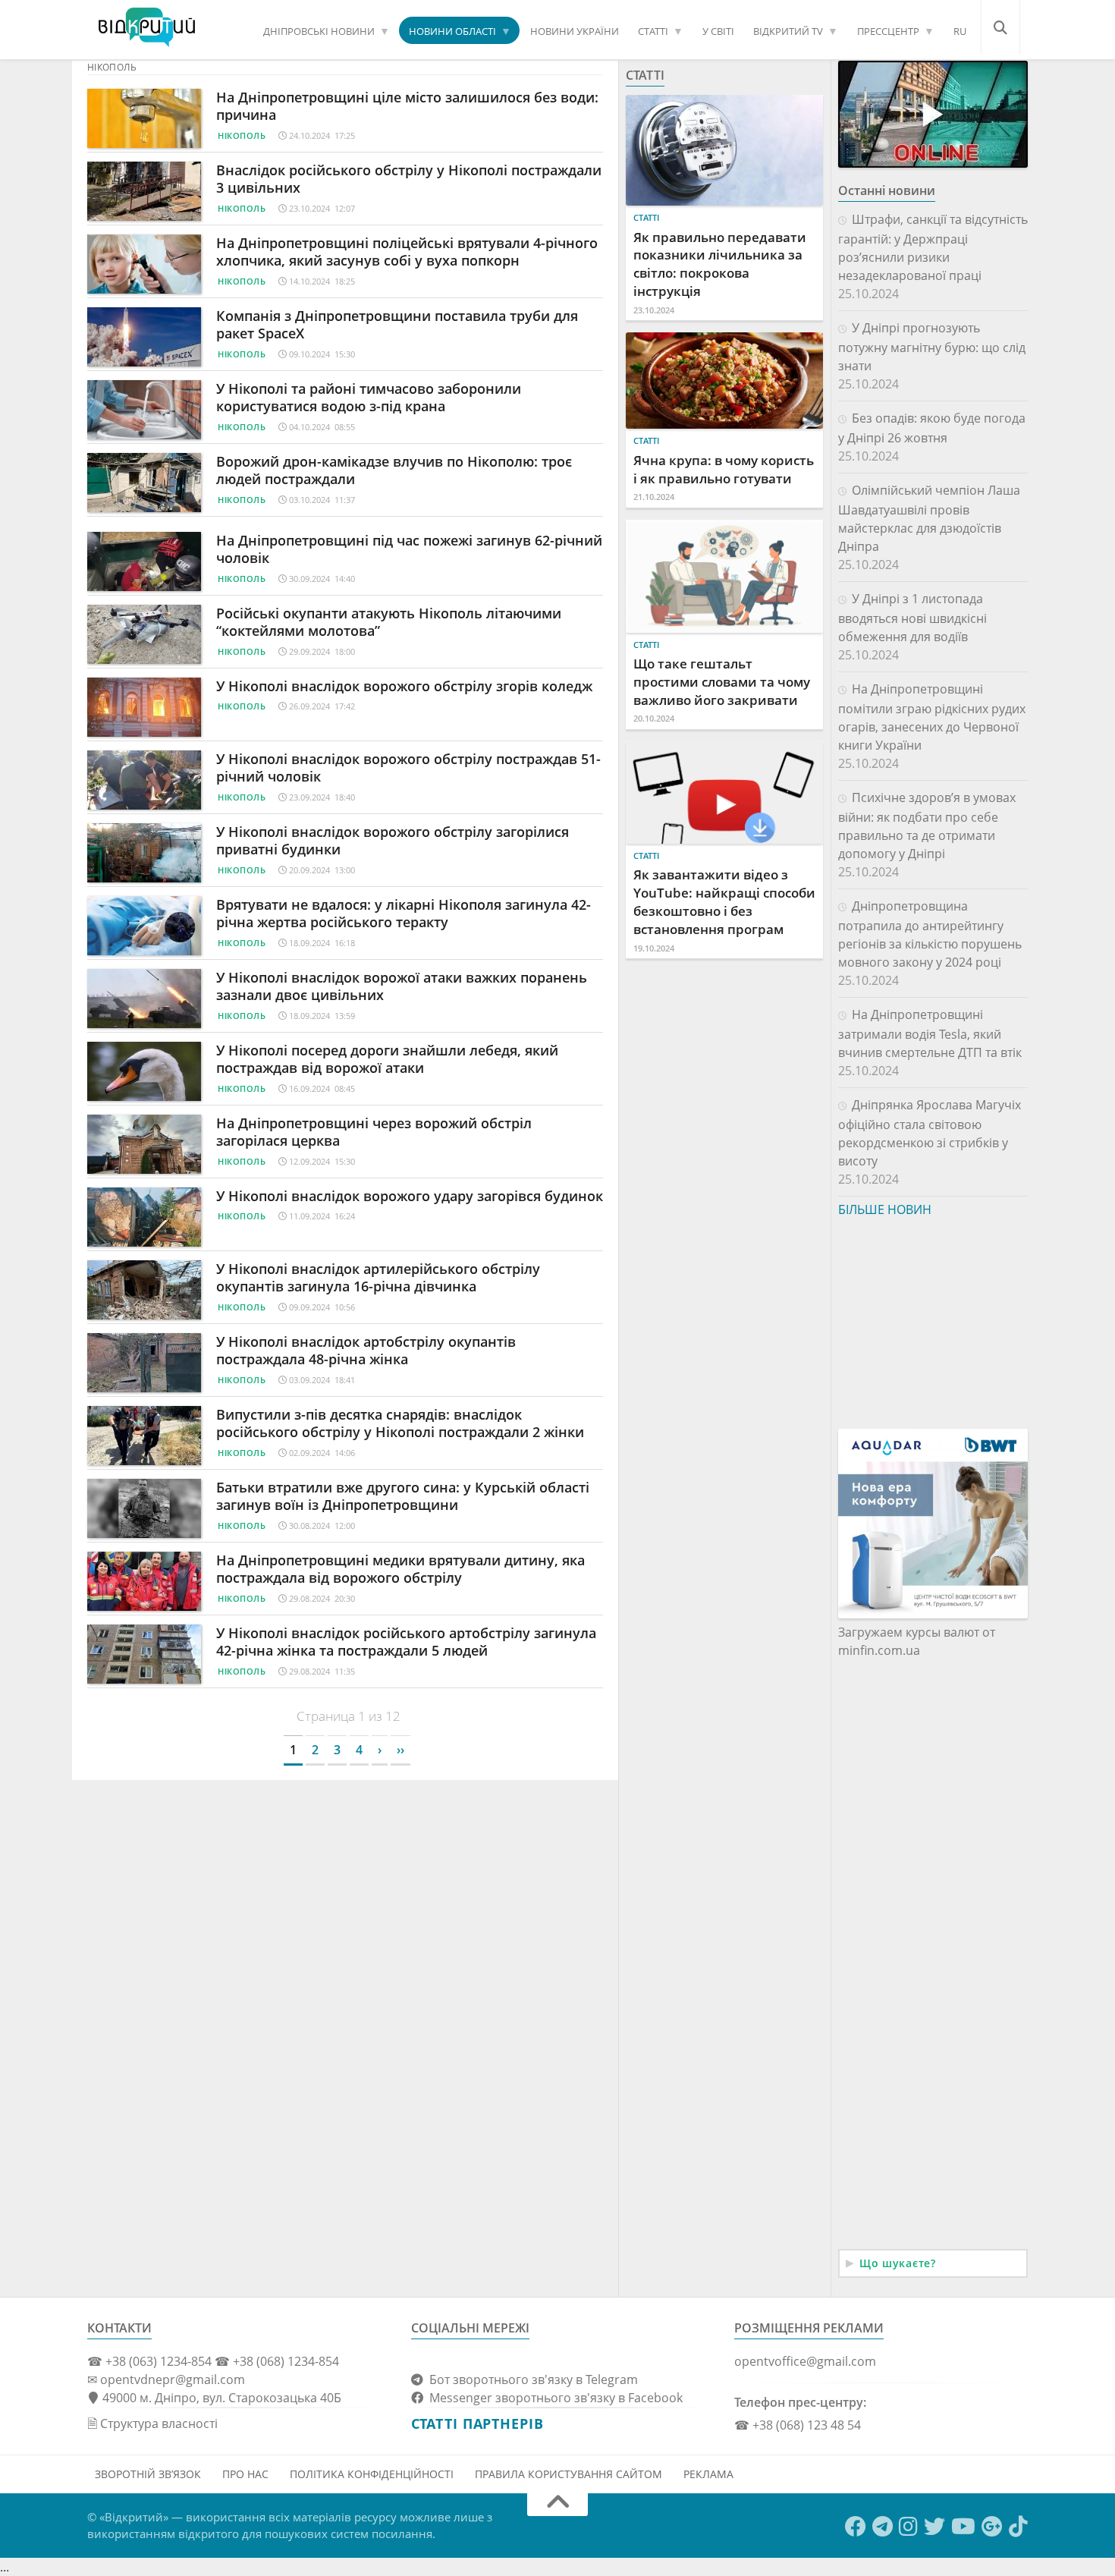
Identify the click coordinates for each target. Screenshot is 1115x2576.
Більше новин (885, 1209)
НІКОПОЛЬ (242, 135)
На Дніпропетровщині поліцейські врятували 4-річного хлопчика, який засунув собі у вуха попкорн (407, 252)
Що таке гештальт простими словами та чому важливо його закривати (722, 682)
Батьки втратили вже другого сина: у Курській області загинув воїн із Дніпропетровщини (403, 1496)
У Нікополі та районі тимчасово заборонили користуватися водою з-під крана (369, 397)
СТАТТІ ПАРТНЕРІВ (477, 2423)
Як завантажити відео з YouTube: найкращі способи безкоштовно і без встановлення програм (724, 901)
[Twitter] (934, 2527)
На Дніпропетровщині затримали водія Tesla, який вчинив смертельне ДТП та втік (930, 1033)
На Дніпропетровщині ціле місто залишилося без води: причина (407, 106)
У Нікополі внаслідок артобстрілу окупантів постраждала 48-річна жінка (366, 1350)
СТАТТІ (653, 31)
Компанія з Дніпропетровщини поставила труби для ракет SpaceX (397, 324)
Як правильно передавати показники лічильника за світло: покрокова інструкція (720, 264)
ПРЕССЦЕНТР (888, 31)
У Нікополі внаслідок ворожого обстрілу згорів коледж (404, 686)
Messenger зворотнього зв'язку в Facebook (553, 2398)
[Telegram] (883, 2527)
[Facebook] (856, 2527)
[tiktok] (1018, 2527)
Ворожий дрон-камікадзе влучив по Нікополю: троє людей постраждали (394, 470)
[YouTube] (963, 2527)
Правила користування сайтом (568, 2474)
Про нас (245, 2474)
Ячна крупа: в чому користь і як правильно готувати (724, 469)
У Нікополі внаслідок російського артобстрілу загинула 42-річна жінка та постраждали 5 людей (406, 1642)
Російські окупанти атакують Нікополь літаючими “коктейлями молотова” (389, 622)
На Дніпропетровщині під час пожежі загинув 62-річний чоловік (409, 549)
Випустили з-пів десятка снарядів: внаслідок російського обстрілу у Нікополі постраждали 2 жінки (400, 1423)
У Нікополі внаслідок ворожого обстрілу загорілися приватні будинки (393, 840)
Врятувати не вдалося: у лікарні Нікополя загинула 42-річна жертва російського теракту (404, 913)
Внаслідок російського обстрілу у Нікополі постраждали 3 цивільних (409, 179)
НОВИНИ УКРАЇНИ (575, 31)
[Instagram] (908, 2527)
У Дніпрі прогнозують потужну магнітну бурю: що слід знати (932, 347)
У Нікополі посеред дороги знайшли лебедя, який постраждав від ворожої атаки (387, 1059)
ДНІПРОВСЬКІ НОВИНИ (319, 31)
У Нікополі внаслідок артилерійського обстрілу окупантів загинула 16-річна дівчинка (378, 1277)
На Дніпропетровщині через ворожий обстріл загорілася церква (374, 1132)
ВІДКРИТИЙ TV (788, 31)
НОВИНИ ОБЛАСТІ (452, 31)
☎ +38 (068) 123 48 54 (798, 2425)
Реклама (708, 2474)
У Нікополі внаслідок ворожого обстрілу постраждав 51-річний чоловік (408, 767)
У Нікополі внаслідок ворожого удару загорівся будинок (410, 1196)
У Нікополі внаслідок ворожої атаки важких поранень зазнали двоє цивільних (402, 986)
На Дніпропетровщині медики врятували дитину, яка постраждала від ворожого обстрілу (400, 1569)
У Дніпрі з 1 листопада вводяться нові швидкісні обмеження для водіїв (912, 618)
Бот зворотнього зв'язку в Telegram (531, 2379)
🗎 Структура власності (152, 2423)
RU (960, 31)
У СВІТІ (718, 31)
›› (400, 1750)
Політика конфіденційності (372, 2474)
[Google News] (992, 2527)
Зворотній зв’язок (148, 2474)
